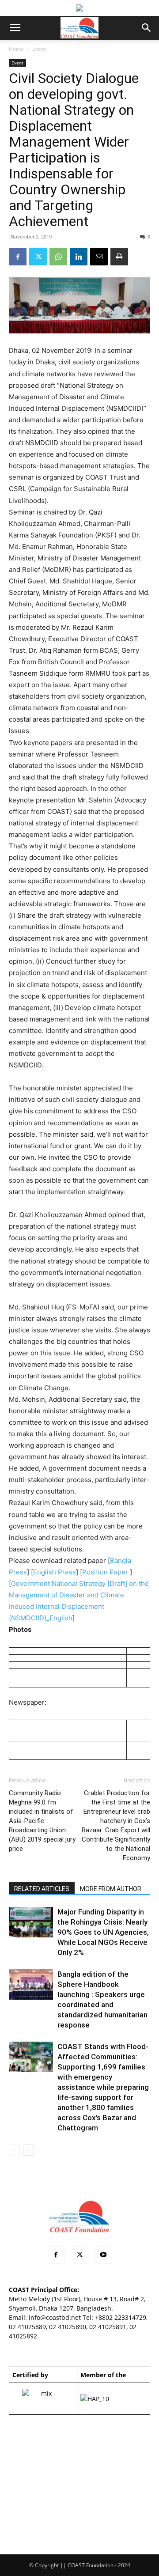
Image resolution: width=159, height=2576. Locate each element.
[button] (15, 28)
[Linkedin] (79, 257)
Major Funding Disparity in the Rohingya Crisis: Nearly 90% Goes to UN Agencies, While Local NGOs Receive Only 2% (103, 1932)
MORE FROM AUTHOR (111, 1889)
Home (16, 49)
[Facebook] (18, 257)
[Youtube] (103, 2255)
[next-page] (28, 2150)
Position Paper (105, 1572)
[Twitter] (38, 257)
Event (39, 49)
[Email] (99, 257)
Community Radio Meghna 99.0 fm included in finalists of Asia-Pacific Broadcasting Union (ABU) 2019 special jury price (42, 1821)
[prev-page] (14, 2150)
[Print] (119, 257)
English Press (55, 1572)
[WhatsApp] (58, 257)
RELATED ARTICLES (42, 1889)
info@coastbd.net (55, 2317)
